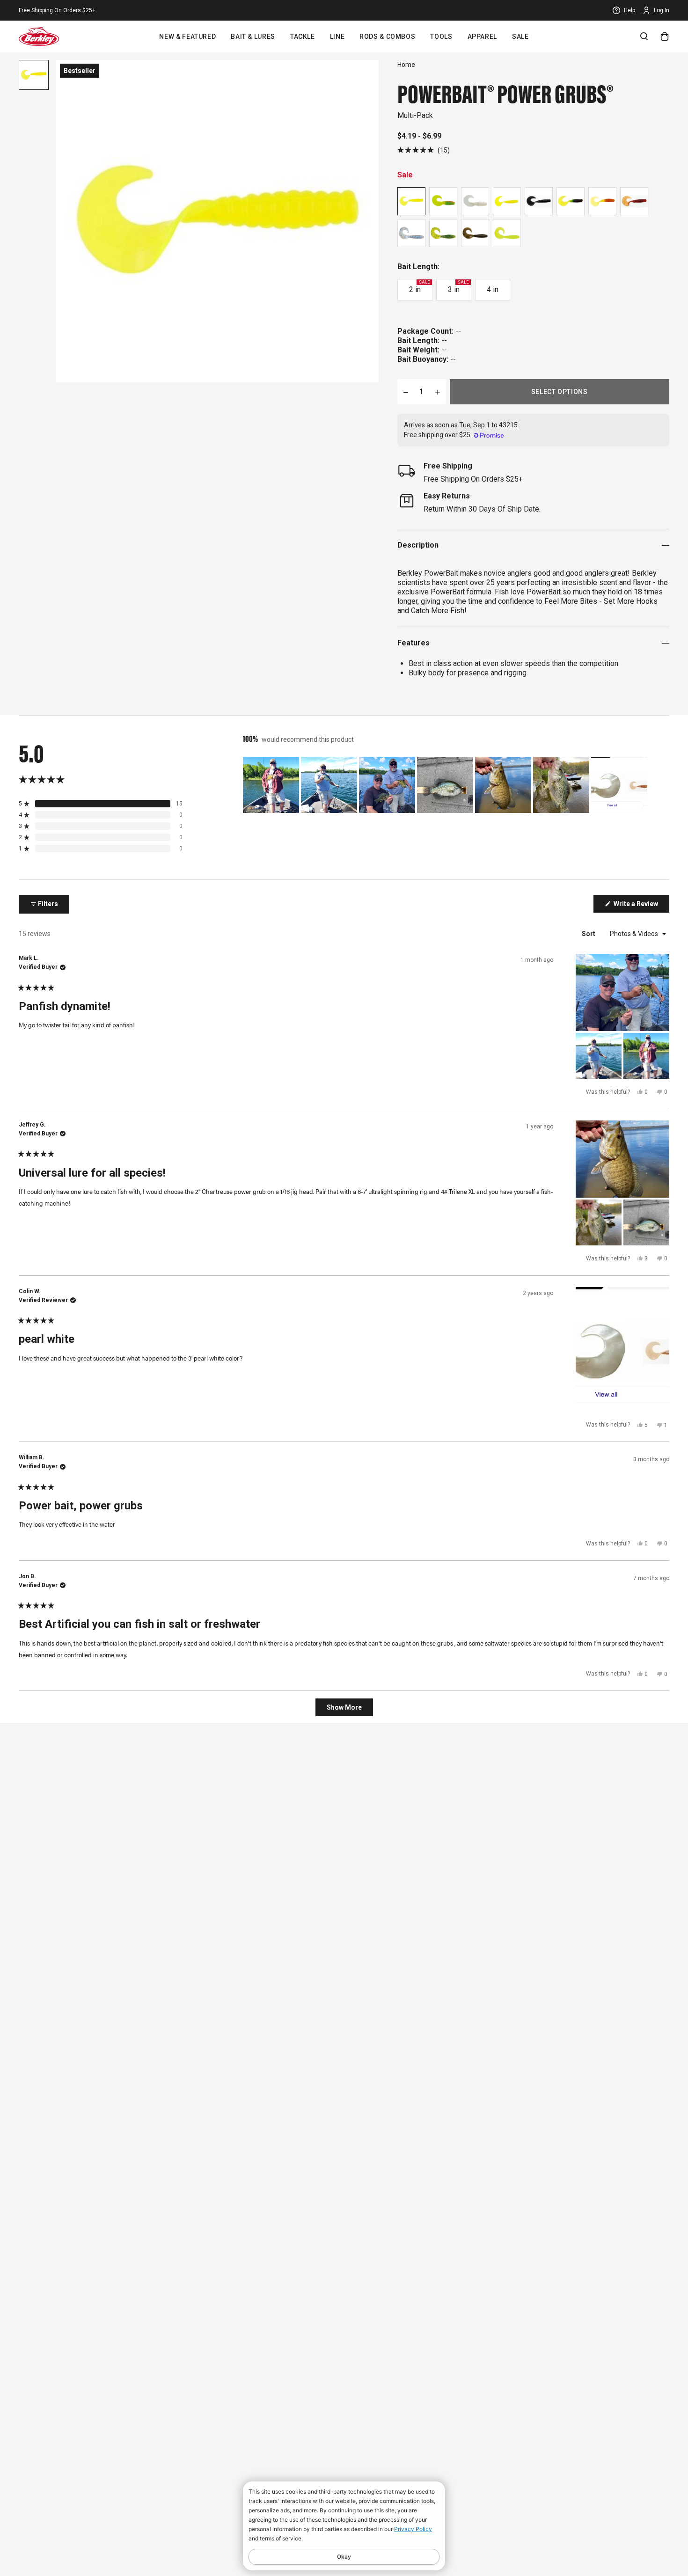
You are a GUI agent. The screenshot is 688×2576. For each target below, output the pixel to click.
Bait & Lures (253, 37)
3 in (458, 287)
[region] (446, 785)
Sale (520, 37)
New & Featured (187, 37)
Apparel (482, 37)
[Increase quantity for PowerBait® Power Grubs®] (438, 392)
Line (337, 37)
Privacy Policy (413, 2529)
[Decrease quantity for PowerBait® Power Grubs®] (406, 392)
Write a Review (641, 906)
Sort (589, 934)
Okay (344, 2557)
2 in (419, 287)
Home (406, 65)
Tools (441, 37)
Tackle (303, 37)
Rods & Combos (387, 37)
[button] (424, 150)
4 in (493, 289)
